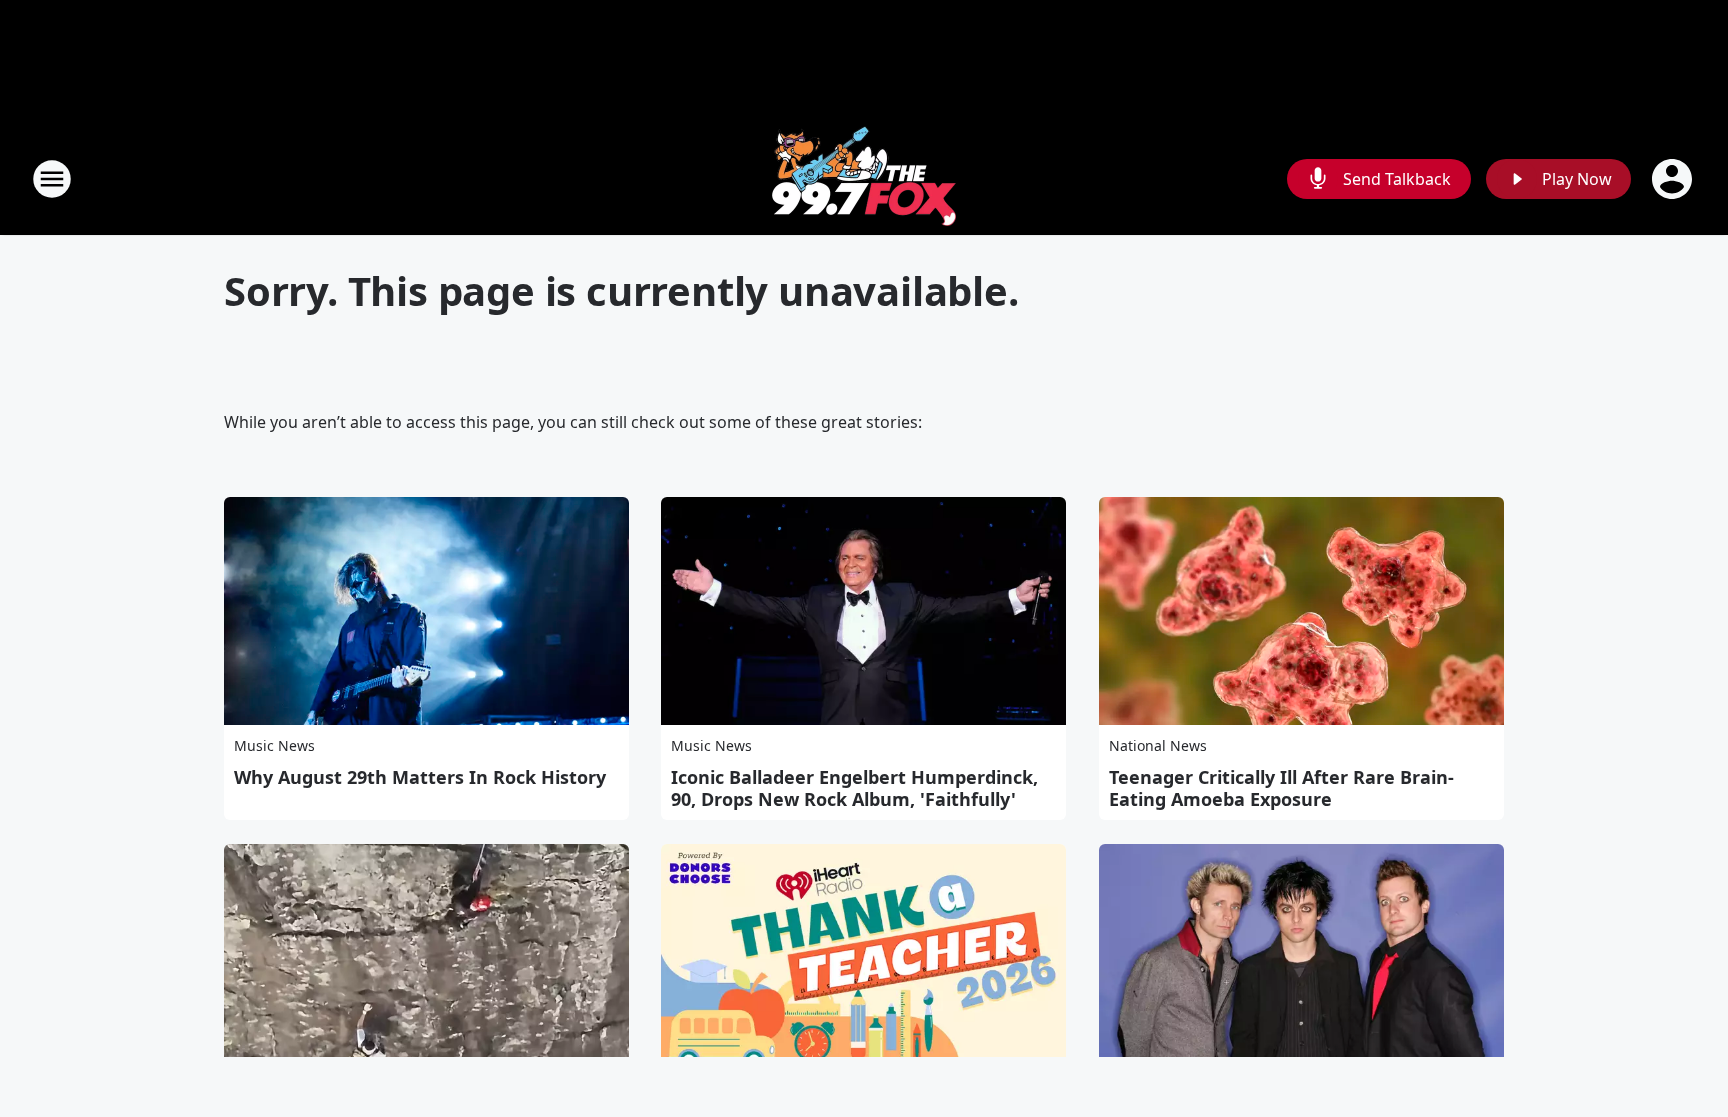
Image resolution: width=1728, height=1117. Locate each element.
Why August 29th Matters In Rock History (420, 777)
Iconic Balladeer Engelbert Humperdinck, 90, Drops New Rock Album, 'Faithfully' (854, 788)
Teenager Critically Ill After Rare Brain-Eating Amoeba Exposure (1281, 788)
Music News (274, 745)
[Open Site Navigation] (52, 179)
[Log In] (1674, 179)
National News (1158, 745)
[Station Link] (864, 178)
